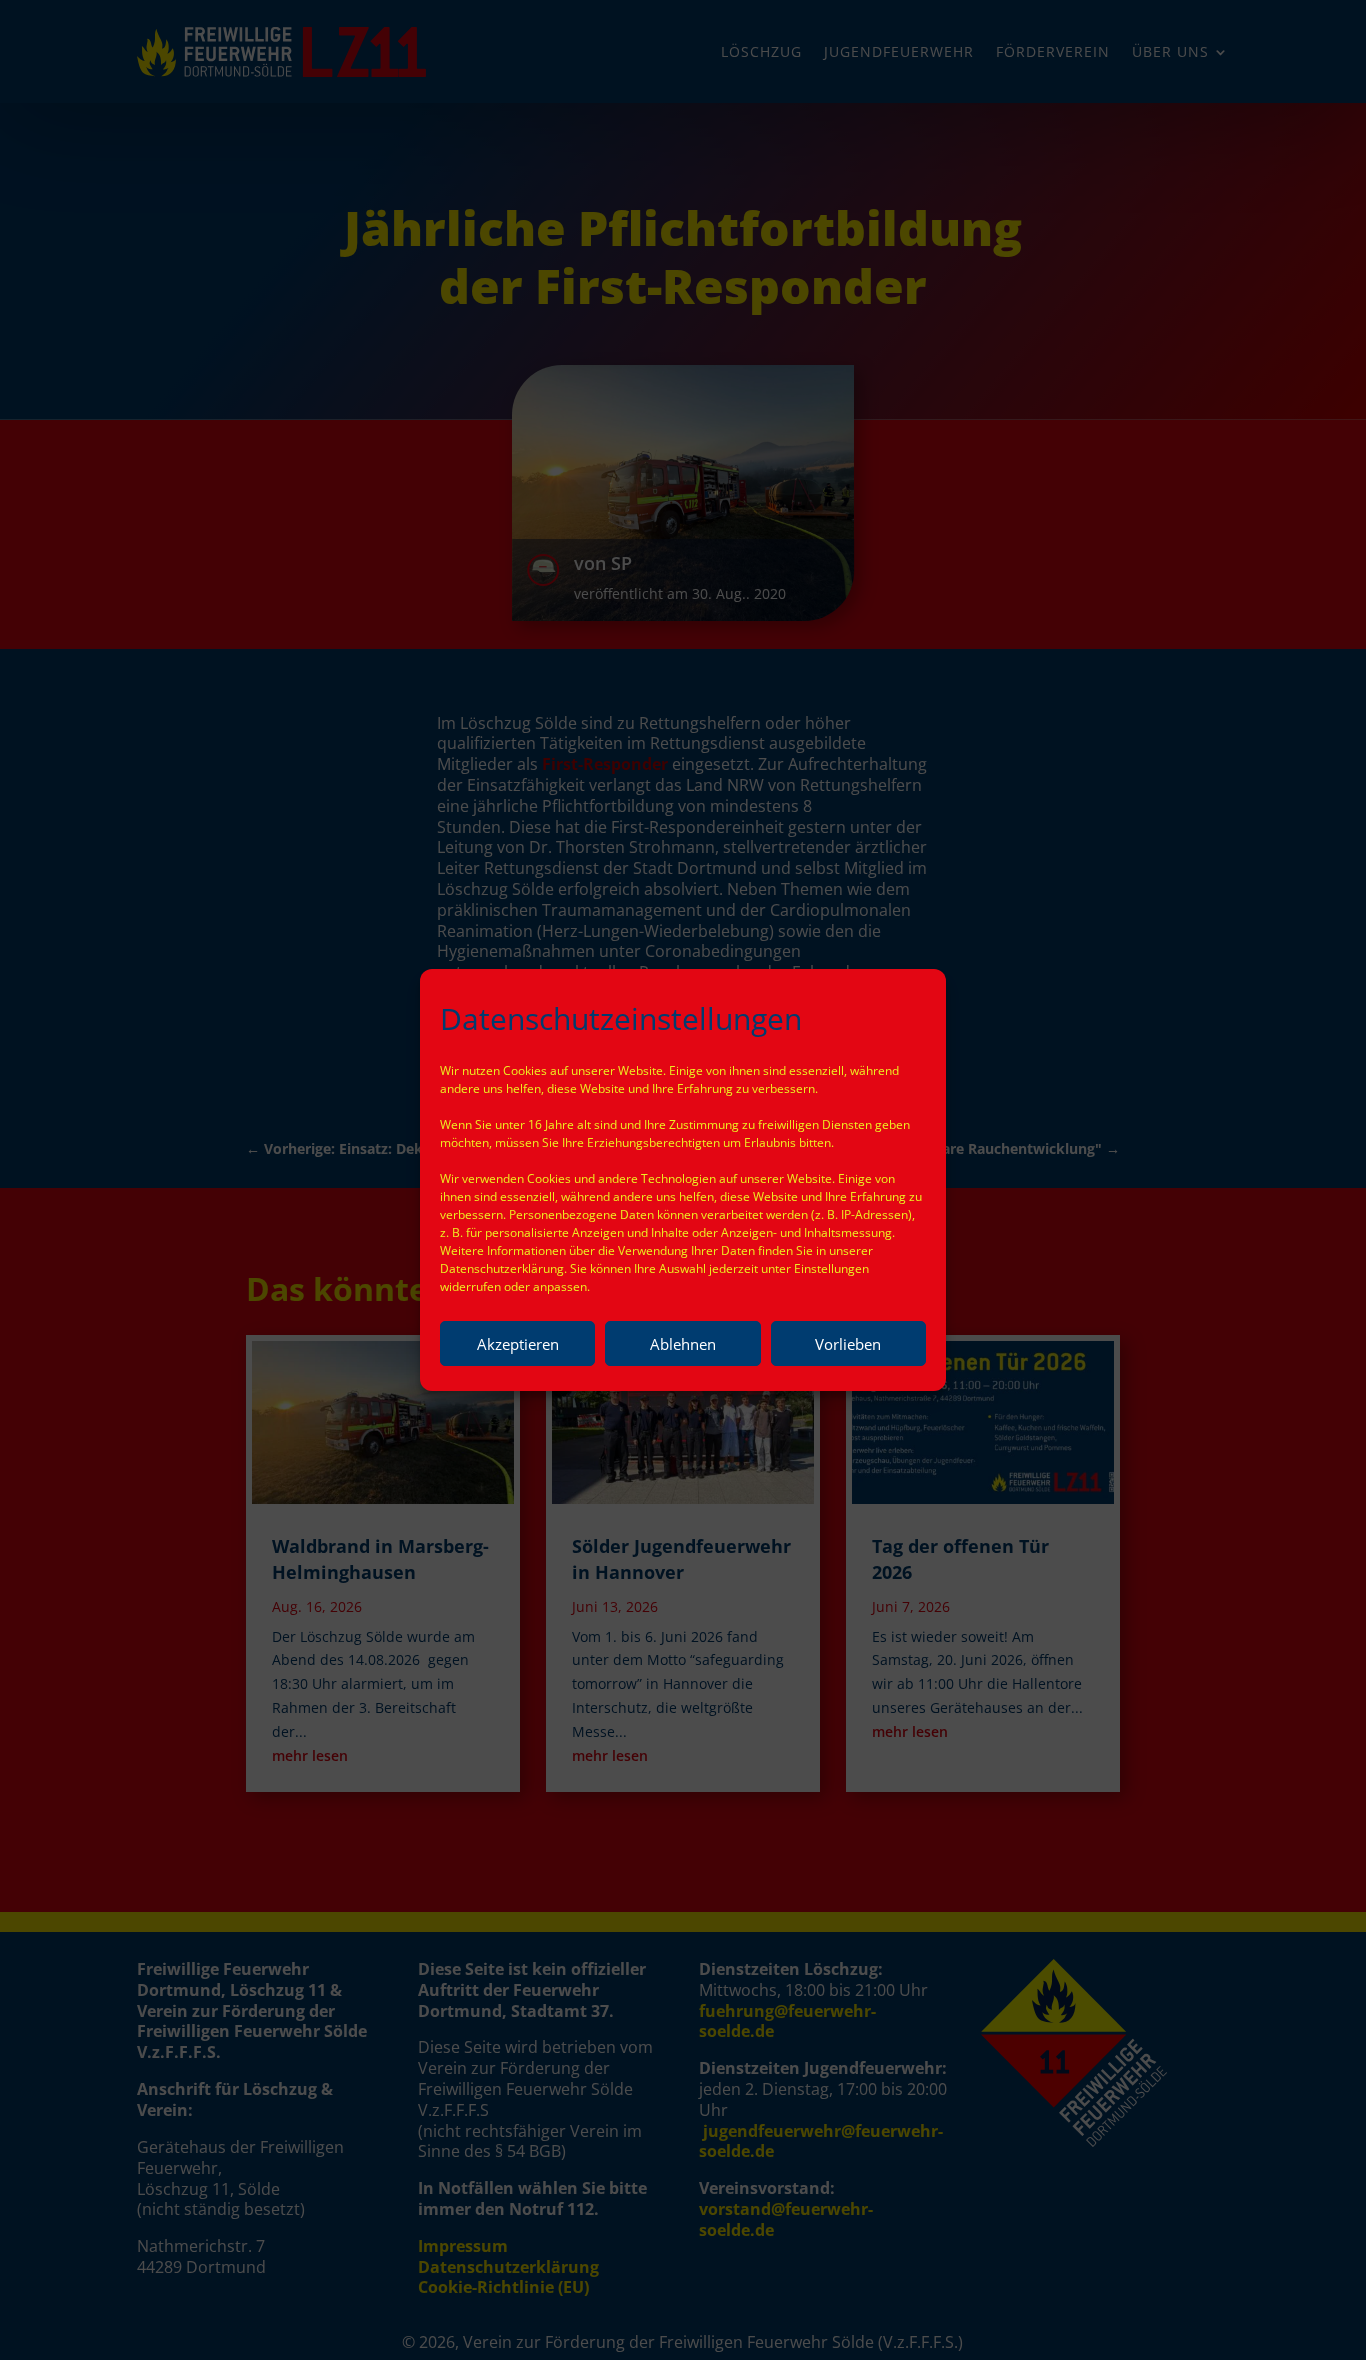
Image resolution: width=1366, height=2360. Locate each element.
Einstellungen (831, 1268)
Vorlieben (848, 1344)
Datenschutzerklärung (502, 1268)
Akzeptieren (518, 1344)
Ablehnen (683, 1344)
